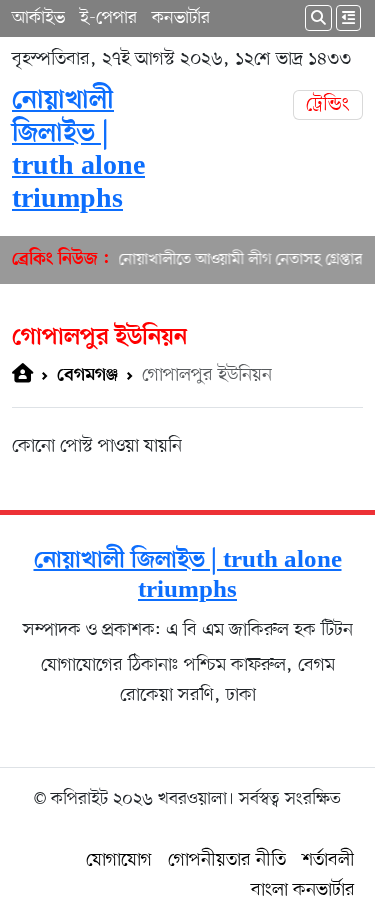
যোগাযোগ (119, 860)
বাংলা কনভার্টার (303, 890)
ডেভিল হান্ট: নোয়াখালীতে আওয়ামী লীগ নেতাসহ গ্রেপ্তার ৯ (205, 260)
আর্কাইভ (38, 18)
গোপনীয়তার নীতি (227, 860)
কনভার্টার (181, 18)
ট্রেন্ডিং (328, 105)
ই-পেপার (108, 18)
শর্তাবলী (328, 860)
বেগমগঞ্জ (87, 375)
